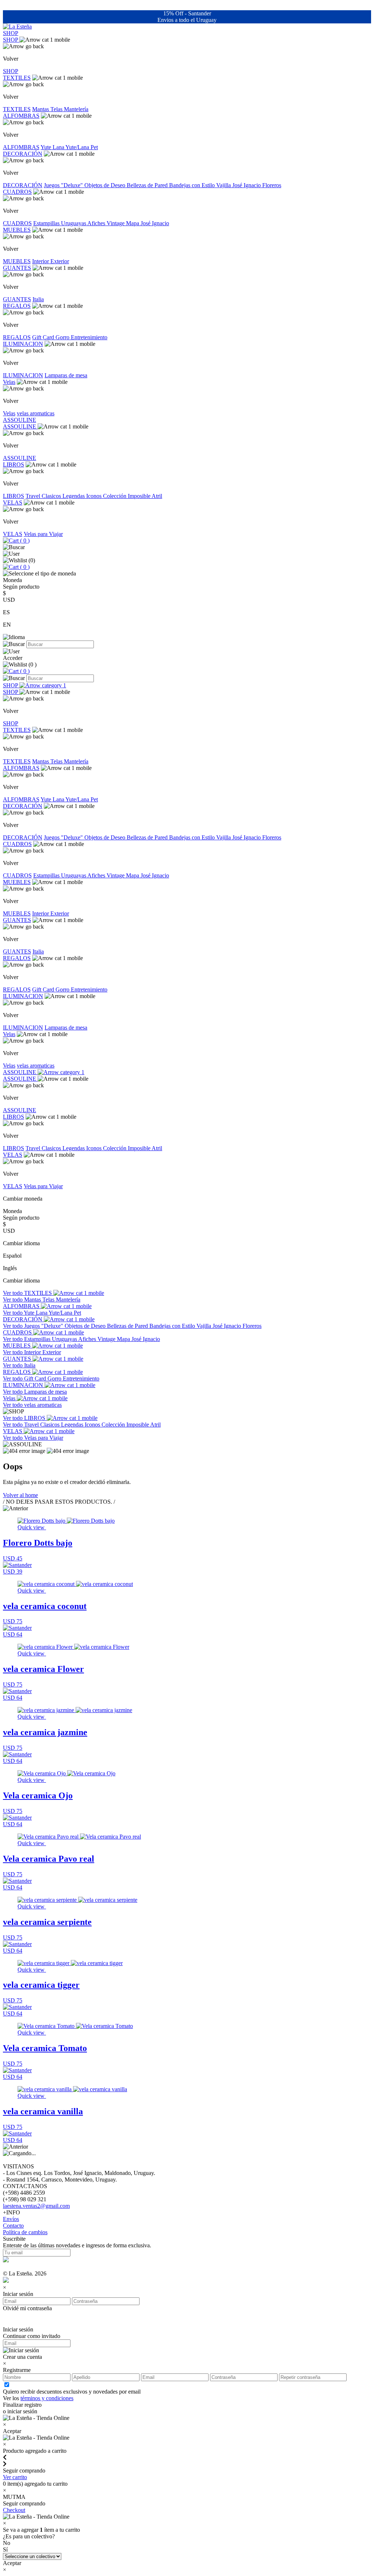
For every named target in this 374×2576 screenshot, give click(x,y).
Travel (34, 496)
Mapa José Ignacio (148, 223)
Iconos (95, 496)
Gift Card (44, 337)
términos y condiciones (47, 2398)
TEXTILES (17, 78)
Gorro (63, 337)
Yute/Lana (78, 147)
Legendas (74, 496)
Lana (59, 147)
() (24, 541)
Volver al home (20, 1495)
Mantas (41, 109)
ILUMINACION (23, 344)
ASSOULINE (20, 420)
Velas (9, 382)
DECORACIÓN (23, 154)
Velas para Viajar (43, 534)
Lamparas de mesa (66, 375)
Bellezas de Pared (148, 185)
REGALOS (17, 306)
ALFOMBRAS (21, 116)
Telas (57, 109)
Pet (94, 147)
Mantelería (76, 109)
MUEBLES (17, 230)
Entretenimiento (89, 337)
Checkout (14, 2510)
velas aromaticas (36, 413)
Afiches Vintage (107, 223)
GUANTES (17, 268)
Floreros (272, 185)
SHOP (11, 33)
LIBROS (14, 464)
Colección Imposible (127, 496)
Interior (41, 261)
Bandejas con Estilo (193, 185)
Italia (38, 299)
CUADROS (17, 192)
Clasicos (52, 496)
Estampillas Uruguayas (60, 223)
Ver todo (14, 1293)
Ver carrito (15, 2477)
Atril (157, 496)
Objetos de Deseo (106, 185)
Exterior (60, 261)
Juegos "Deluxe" (64, 185)
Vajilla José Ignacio (239, 185)
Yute (47, 147)
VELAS (13, 503)
